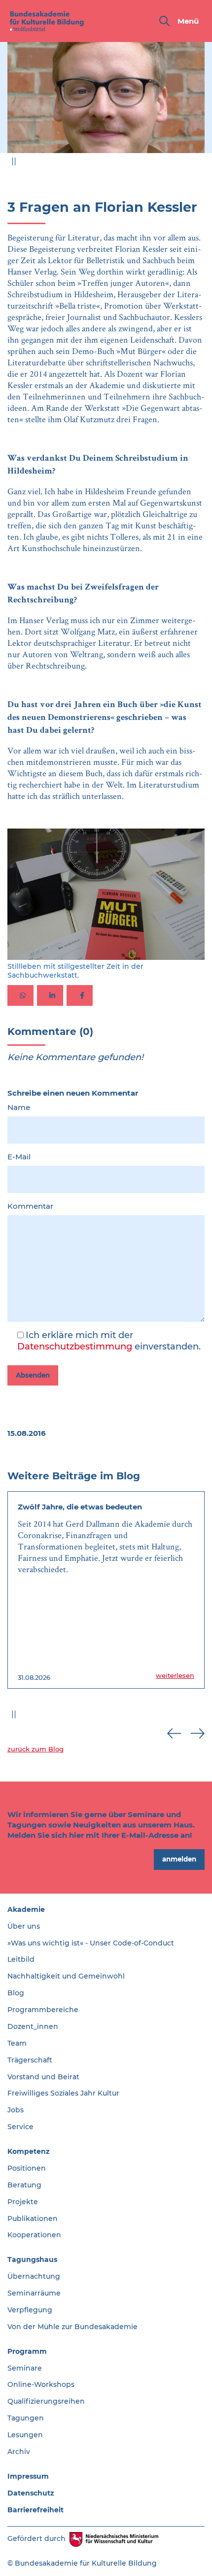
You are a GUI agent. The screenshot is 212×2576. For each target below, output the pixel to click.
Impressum (28, 2476)
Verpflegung (30, 2310)
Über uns (24, 1926)
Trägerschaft (30, 2060)
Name (19, 1107)
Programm (27, 2351)
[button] (20, 995)
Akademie (26, 1909)
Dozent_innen (33, 2026)
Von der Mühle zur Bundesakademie (72, 2327)
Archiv (19, 2452)
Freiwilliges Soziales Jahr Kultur (63, 2093)
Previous (174, 164)
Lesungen (25, 2435)
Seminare (25, 2368)
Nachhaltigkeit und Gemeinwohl (66, 1976)
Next (198, 164)
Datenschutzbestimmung (75, 1347)
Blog (16, 1993)
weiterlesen (175, 1675)
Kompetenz (29, 2151)
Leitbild (21, 1959)
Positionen (27, 2168)
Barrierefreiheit (35, 2510)
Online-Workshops (41, 2384)
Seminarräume (34, 2293)
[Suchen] (164, 21)
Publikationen (33, 2219)
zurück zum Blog (35, 1749)
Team (17, 2043)
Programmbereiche (43, 2010)
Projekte (23, 2202)
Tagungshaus (32, 2259)
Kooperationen (34, 2235)
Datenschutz (31, 2493)
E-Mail (19, 1157)
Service (20, 2127)
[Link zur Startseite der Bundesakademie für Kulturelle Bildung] (47, 21)
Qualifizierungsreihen (46, 2401)
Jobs (16, 2110)
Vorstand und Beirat (43, 2077)
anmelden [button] (179, 1859)
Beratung (24, 2185)
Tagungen (26, 2418)
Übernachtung (34, 2276)
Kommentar (30, 1206)
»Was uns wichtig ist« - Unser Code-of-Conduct (91, 1943)
